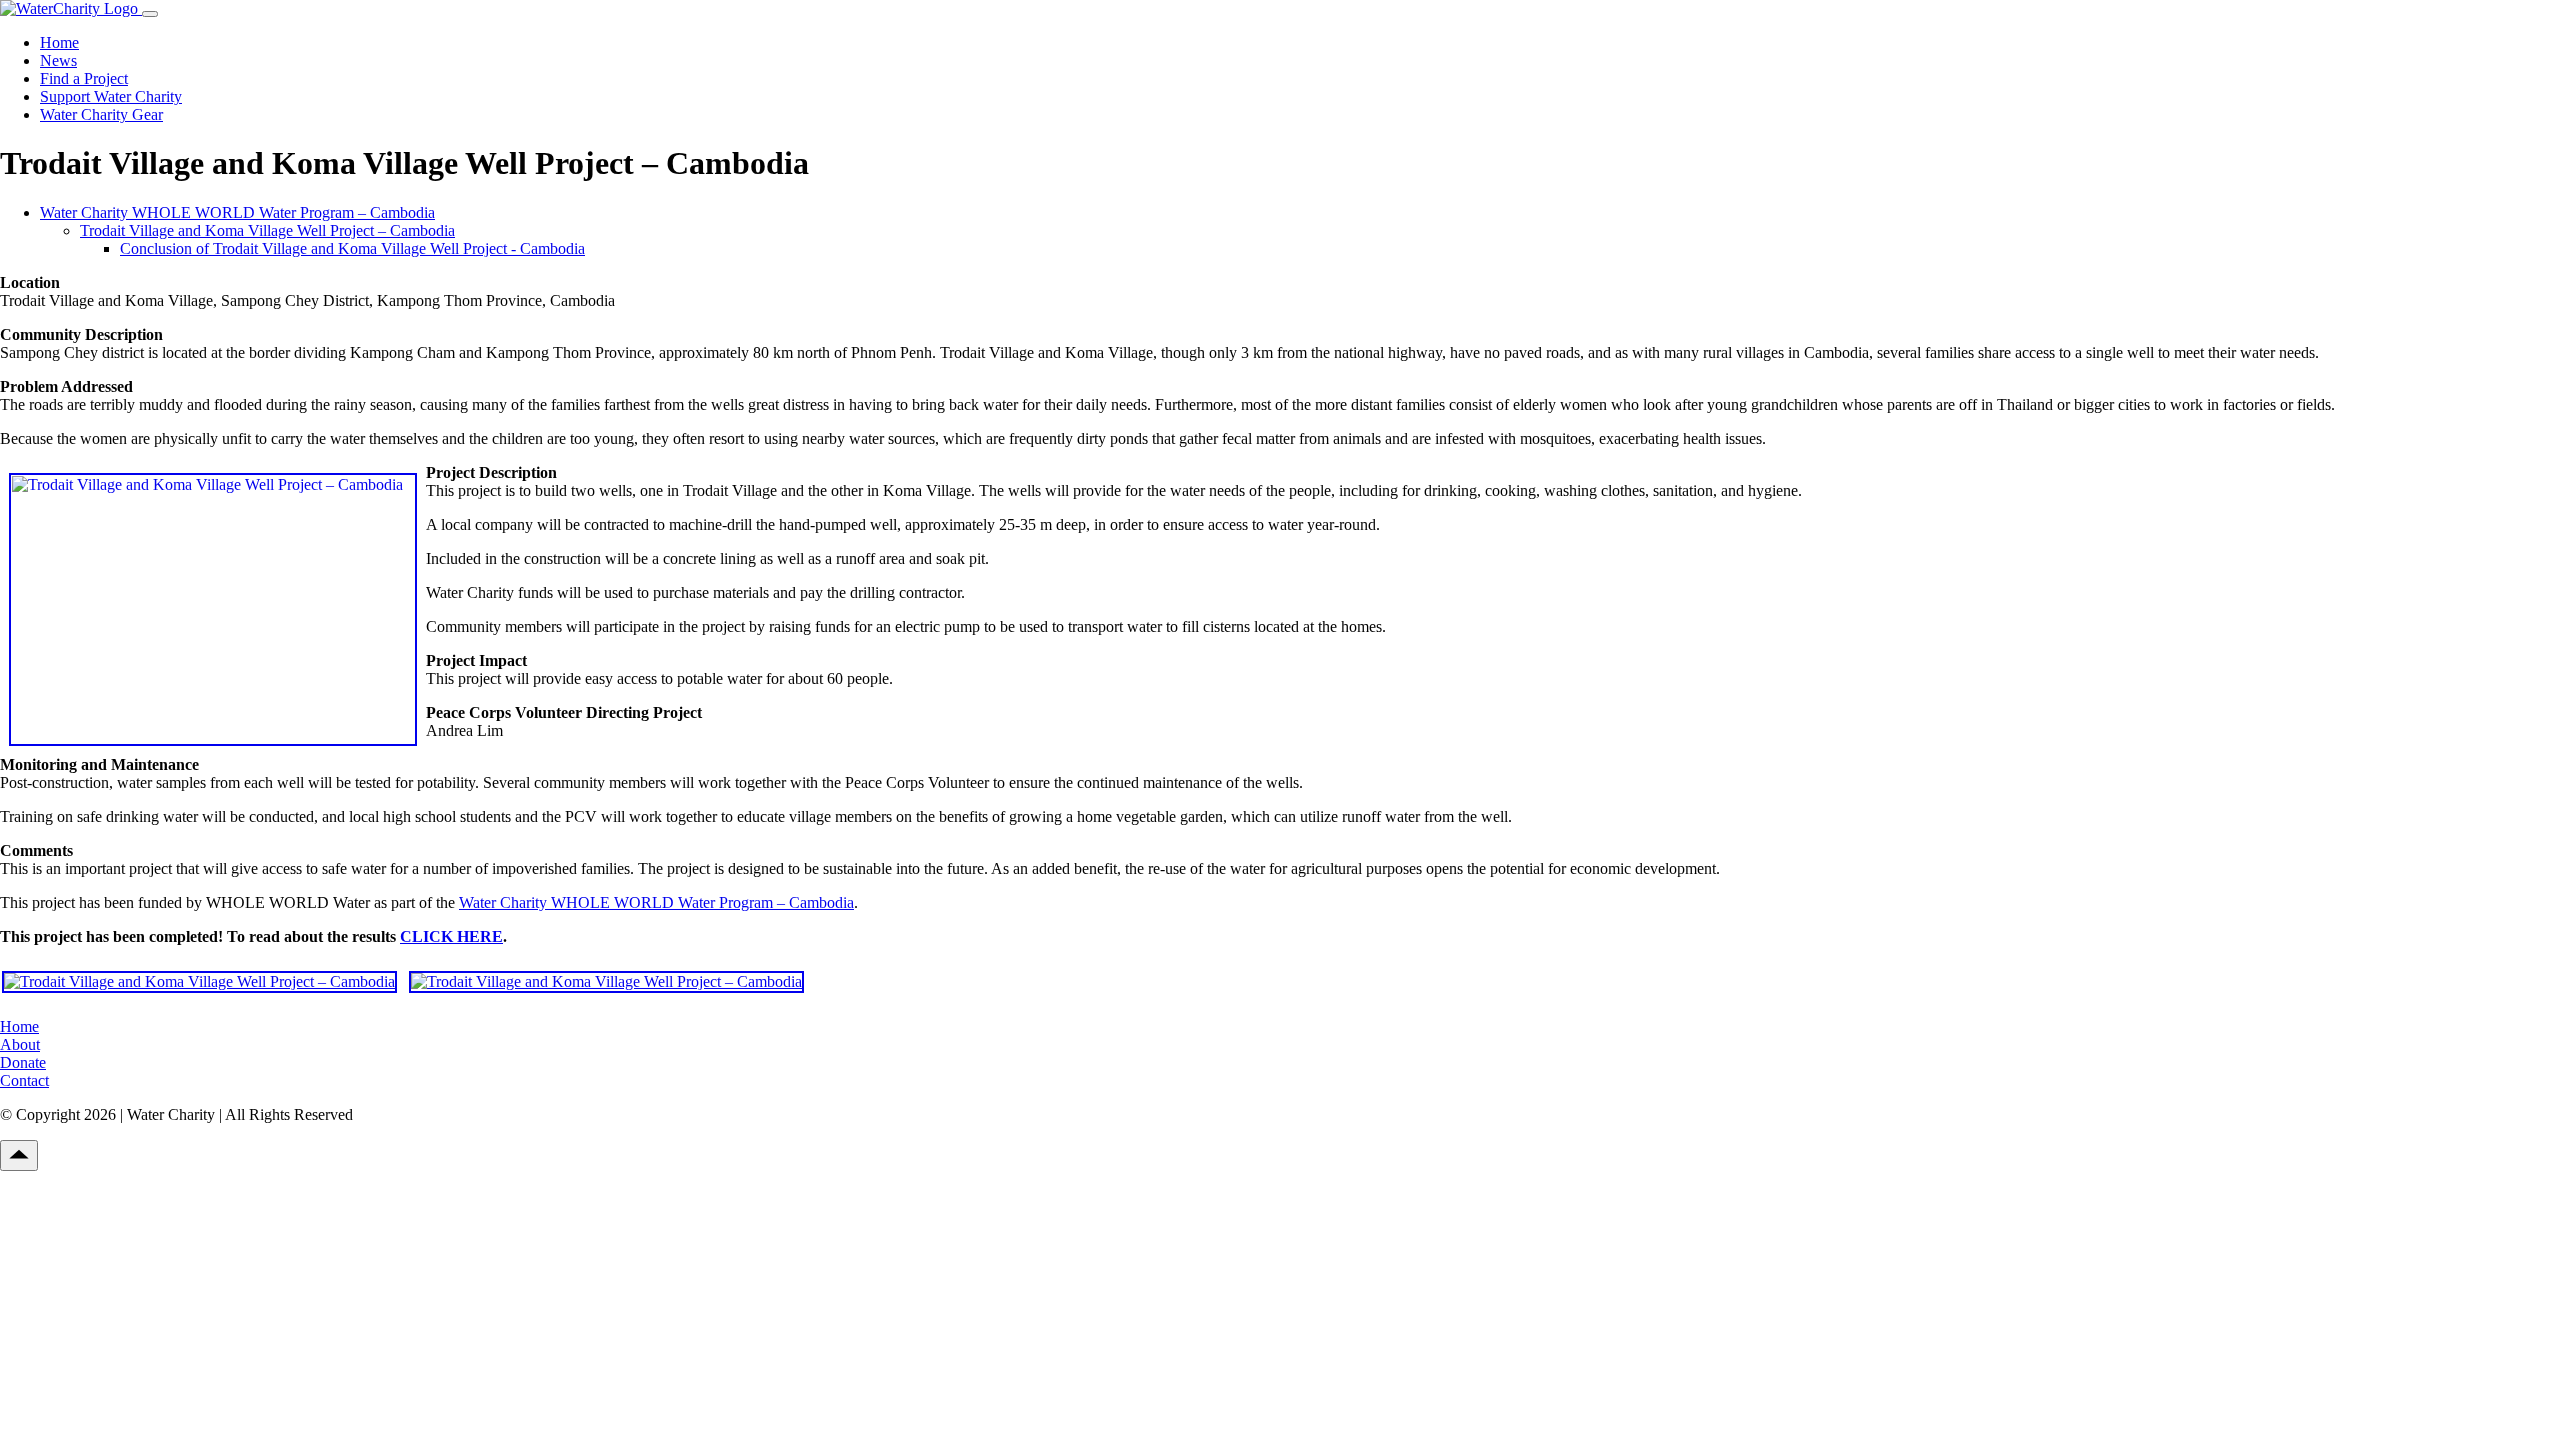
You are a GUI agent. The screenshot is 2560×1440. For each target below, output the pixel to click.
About (20, 1044)
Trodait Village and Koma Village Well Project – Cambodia (267, 230)
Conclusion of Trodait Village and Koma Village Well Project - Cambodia (352, 248)
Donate (23, 1062)
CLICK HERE (451, 936)
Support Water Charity (111, 96)
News (58, 60)
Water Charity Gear (101, 114)
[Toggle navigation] (150, 14)
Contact (24, 1080)
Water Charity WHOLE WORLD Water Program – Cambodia (237, 212)
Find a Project (84, 78)
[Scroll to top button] (19, 1155)
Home (59, 42)
